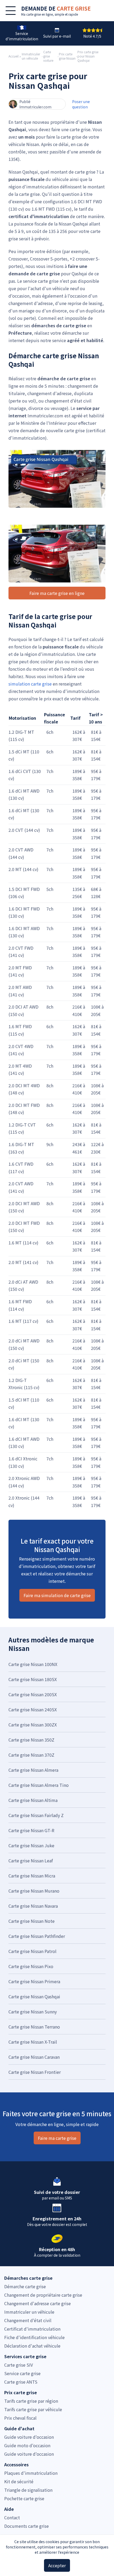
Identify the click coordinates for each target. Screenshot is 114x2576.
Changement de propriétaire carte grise (43, 2295)
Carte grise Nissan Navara (33, 1906)
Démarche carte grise (25, 2286)
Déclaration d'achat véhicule (32, 2346)
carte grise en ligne (40, 14)
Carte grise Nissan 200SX (33, 1694)
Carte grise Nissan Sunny (33, 2012)
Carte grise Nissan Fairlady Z (36, 1815)
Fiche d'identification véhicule (34, 2337)
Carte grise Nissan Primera (34, 1981)
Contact (12, 2517)
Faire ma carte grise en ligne (57, 593)
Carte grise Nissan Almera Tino (39, 1785)
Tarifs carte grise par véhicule (33, 2409)
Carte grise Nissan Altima (33, 1800)
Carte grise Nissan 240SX (33, 1709)
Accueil (14, 56)
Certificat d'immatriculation (32, 2329)
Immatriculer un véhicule (31, 56)
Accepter (57, 2565)
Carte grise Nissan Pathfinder (37, 1936)
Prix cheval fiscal (20, 2418)
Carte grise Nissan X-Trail (33, 2042)
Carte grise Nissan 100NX (33, 1664)
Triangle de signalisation (28, 2490)
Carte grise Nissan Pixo (31, 1966)
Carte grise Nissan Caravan (34, 2057)
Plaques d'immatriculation (31, 2473)
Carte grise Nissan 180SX (33, 1679)
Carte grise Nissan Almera (33, 1770)
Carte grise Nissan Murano (34, 1891)
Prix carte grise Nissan (67, 56)
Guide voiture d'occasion (29, 2437)
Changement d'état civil (28, 2320)
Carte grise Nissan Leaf (31, 1861)
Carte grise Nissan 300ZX (33, 1725)
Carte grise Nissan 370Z (31, 1755)
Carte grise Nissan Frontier (35, 2072)
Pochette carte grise (24, 2498)
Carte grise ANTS (21, 2382)
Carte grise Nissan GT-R (31, 1830)
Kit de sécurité (19, 2481)
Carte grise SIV (19, 2365)
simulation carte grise (30, 684)
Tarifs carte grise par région (31, 2401)
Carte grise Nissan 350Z (31, 1740)
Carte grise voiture (48, 56)
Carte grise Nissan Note (32, 1921)
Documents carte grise (27, 2526)
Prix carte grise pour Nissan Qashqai (88, 56)
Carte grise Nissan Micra (32, 1876)
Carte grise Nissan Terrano (34, 2027)
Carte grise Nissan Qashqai (34, 1996)
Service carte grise (22, 2373)
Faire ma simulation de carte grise (57, 1595)
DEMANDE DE (56, 8)
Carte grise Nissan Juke (31, 1845)
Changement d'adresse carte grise (38, 2303)
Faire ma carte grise (57, 2138)
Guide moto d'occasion (27, 2445)
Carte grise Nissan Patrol (32, 1951)
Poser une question (81, 104)
